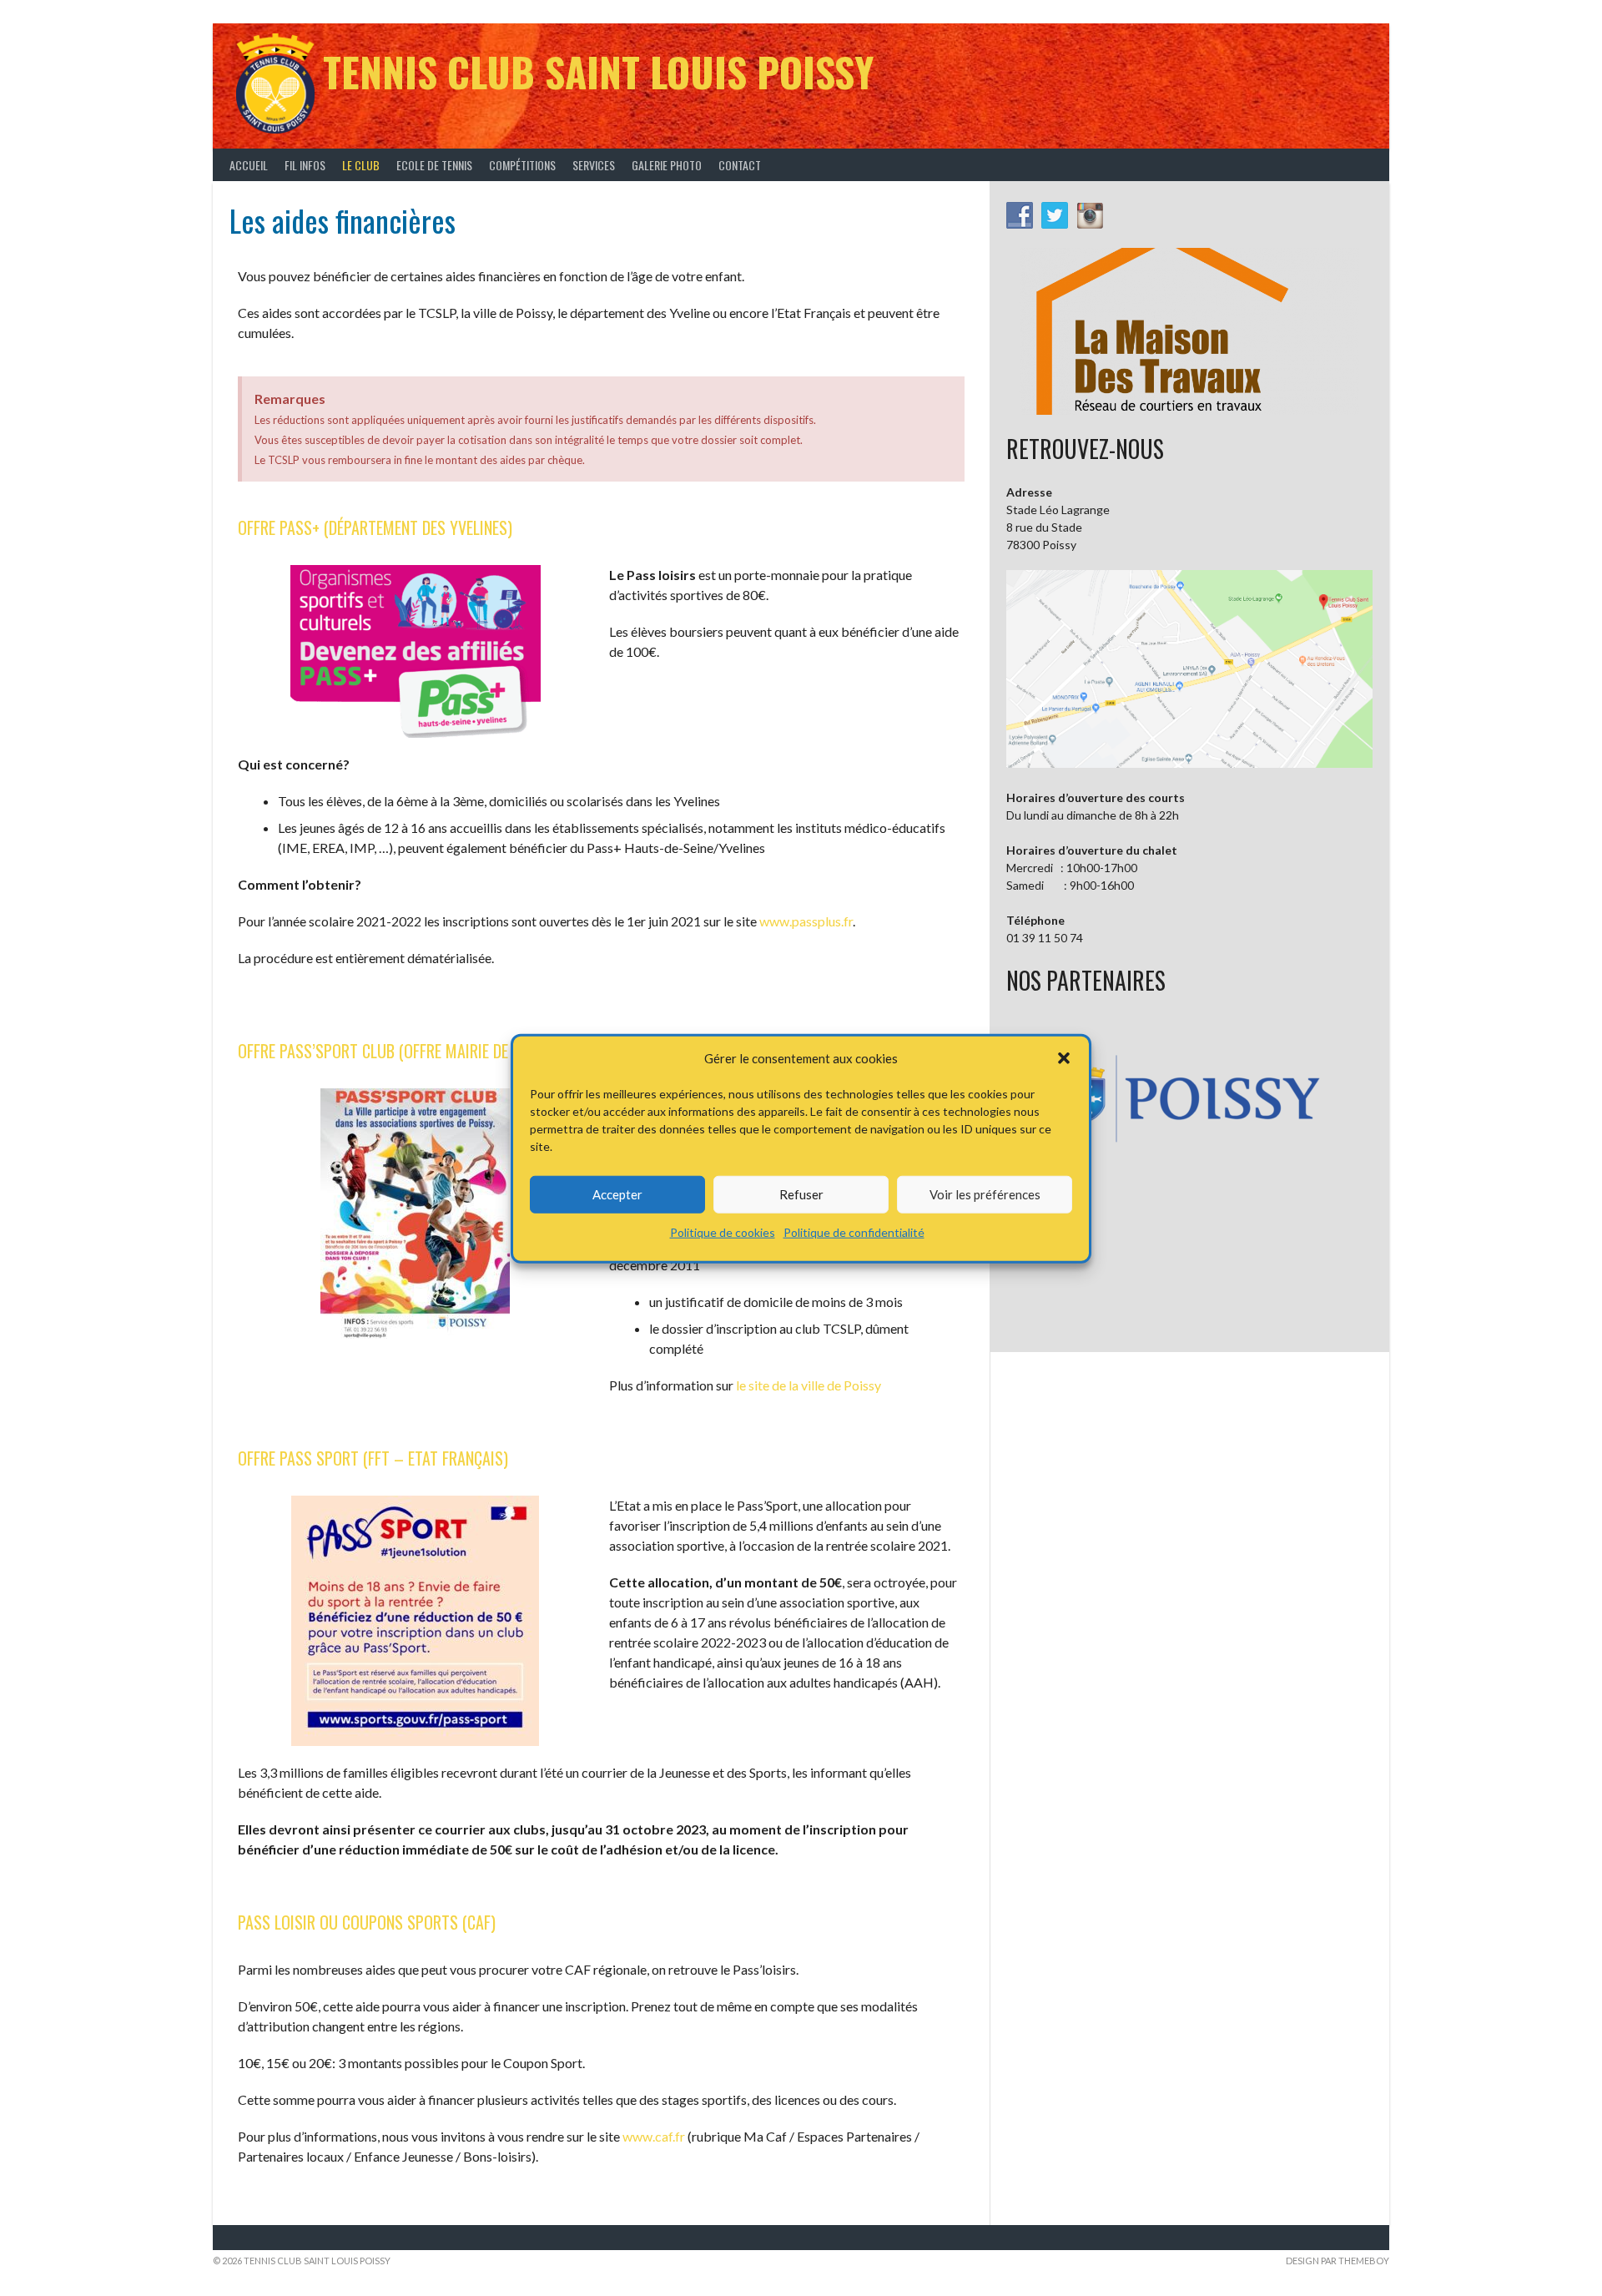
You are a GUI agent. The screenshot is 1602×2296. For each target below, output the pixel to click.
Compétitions (522, 165)
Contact (740, 165)
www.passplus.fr (806, 921)
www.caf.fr (654, 2136)
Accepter (617, 1193)
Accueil (249, 165)
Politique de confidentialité (854, 1231)
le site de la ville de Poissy (809, 1385)
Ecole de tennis (434, 165)
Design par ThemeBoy (1338, 2261)
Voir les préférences (985, 1193)
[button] (1064, 1058)
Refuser (801, 1193)
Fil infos (305, 165)
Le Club (361, 165)
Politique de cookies (723, 1231)
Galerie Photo (667, 165)
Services (594, 165)
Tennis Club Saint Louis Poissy (598, 71)
